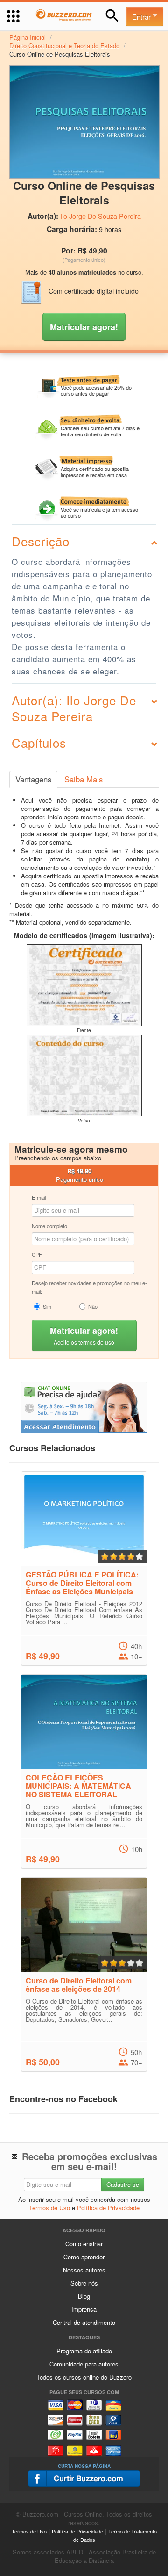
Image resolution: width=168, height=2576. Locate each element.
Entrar (142, 17)
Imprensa (84, 2309)
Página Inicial (28, 37)
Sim (47, 1306)
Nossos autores (84, 2270)
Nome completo (49, 1226)
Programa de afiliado (84, 2351)
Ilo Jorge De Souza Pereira (101, 216)
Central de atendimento (84, 2322)
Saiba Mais (84, 779)
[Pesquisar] (112, 16)
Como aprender (84, 2257)
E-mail (39, 1197)
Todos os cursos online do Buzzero (84, 2377)
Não (93, 1306)
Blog (84, 2296)
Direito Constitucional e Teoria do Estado (64, 46)
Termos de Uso (49, 2208)
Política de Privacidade (108, 2208)
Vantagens (33, 779)
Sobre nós (84, 2283)
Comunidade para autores (84, 2364)
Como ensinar (84, 2244)
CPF (37, 1254)
